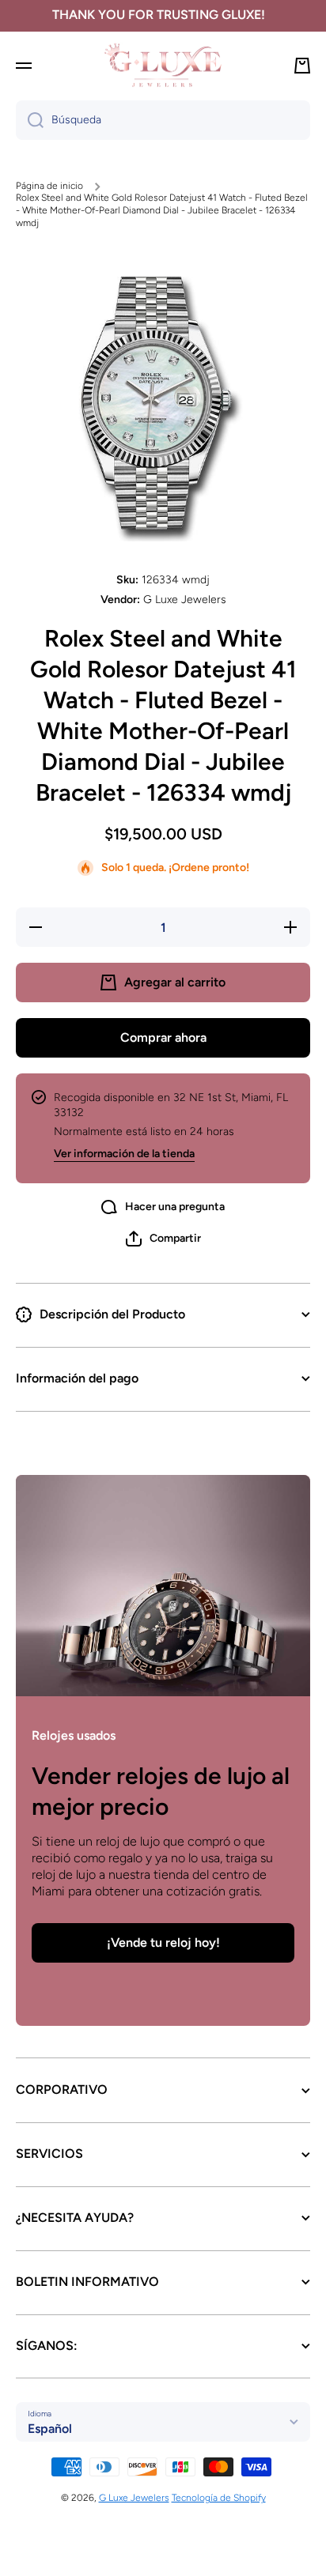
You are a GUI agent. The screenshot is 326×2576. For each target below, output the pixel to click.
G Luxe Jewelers (134, 2498)
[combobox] (163, 120)
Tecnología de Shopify (219, 2498)
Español (50, 2429)
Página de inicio (49, 186)
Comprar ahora (163, 1037)
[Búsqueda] (30, 120)
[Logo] (163, 65)
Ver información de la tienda (124, 1154)
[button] (163, 1239)
